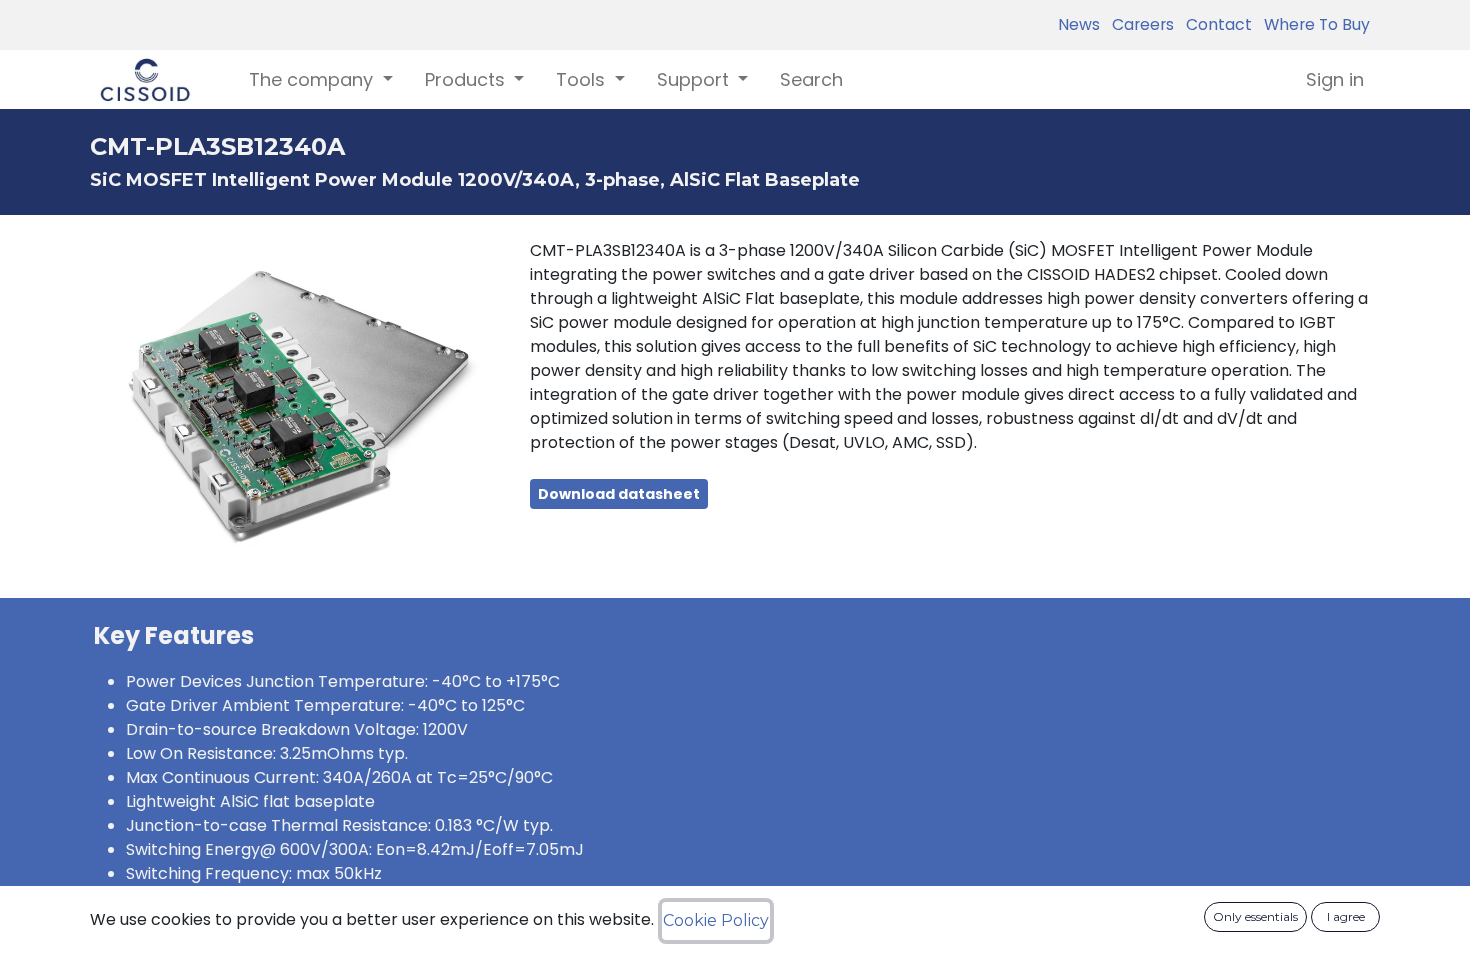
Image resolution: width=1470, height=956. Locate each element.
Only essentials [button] (1255, 916)
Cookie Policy (716, 920)
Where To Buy (1313, 24)
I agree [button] (1346, 916)
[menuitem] (811, 79)
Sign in (1335, 79)
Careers (1139, 24)
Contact (1215, 24)
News (1079, 24)
